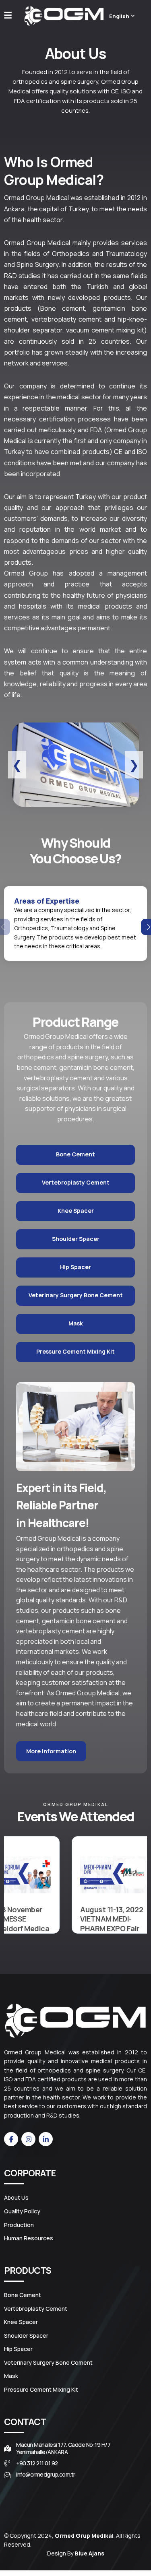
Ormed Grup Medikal (84, 2536)
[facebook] (11, 2139)
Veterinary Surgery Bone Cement (76, 1295)
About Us (16, 2198)
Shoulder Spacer (76, 1239)
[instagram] (28, 2139)
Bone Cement (75, 1154)
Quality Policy (22, 2211)
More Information (51, 1751)
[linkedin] (46, 2139)
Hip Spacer (75, 1267)
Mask (76, 1323)
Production (19, 2225)
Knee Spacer (76, 1211)
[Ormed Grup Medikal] (64, 16)
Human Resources (29, 2238)
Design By (76, 2553)
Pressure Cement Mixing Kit (75, 1351)
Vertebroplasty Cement (76, 1182)
